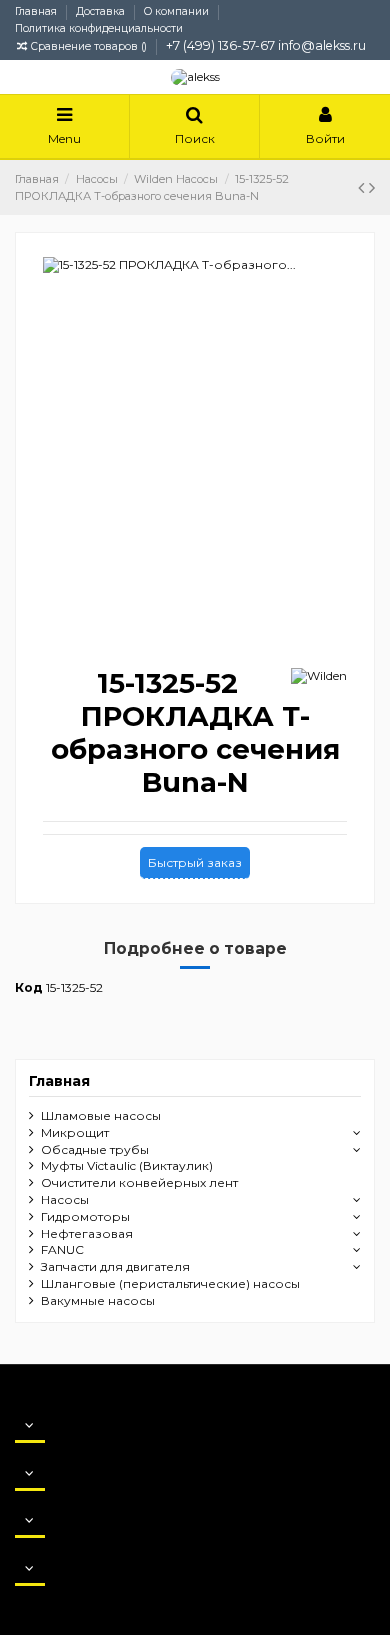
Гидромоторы (85, 1216)
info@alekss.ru (322, 45)
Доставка (102, 11)
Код (29, 987)
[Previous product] (363, 188)
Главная (37, 11)
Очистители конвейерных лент (139, 1182)
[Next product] (372, 188)
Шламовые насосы (101, 1115)
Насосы (65, 1199)
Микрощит (75, 1132)
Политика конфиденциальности (99, 28)
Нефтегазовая (87, 1233)
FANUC (62, 1249)
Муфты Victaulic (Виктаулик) (127, 1165)
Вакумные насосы (98, 1300)
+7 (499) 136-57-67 (220, 45)
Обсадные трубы (95, 1149)
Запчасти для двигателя (115, 1266)
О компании (178, 11)
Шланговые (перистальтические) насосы (170, 1283)
